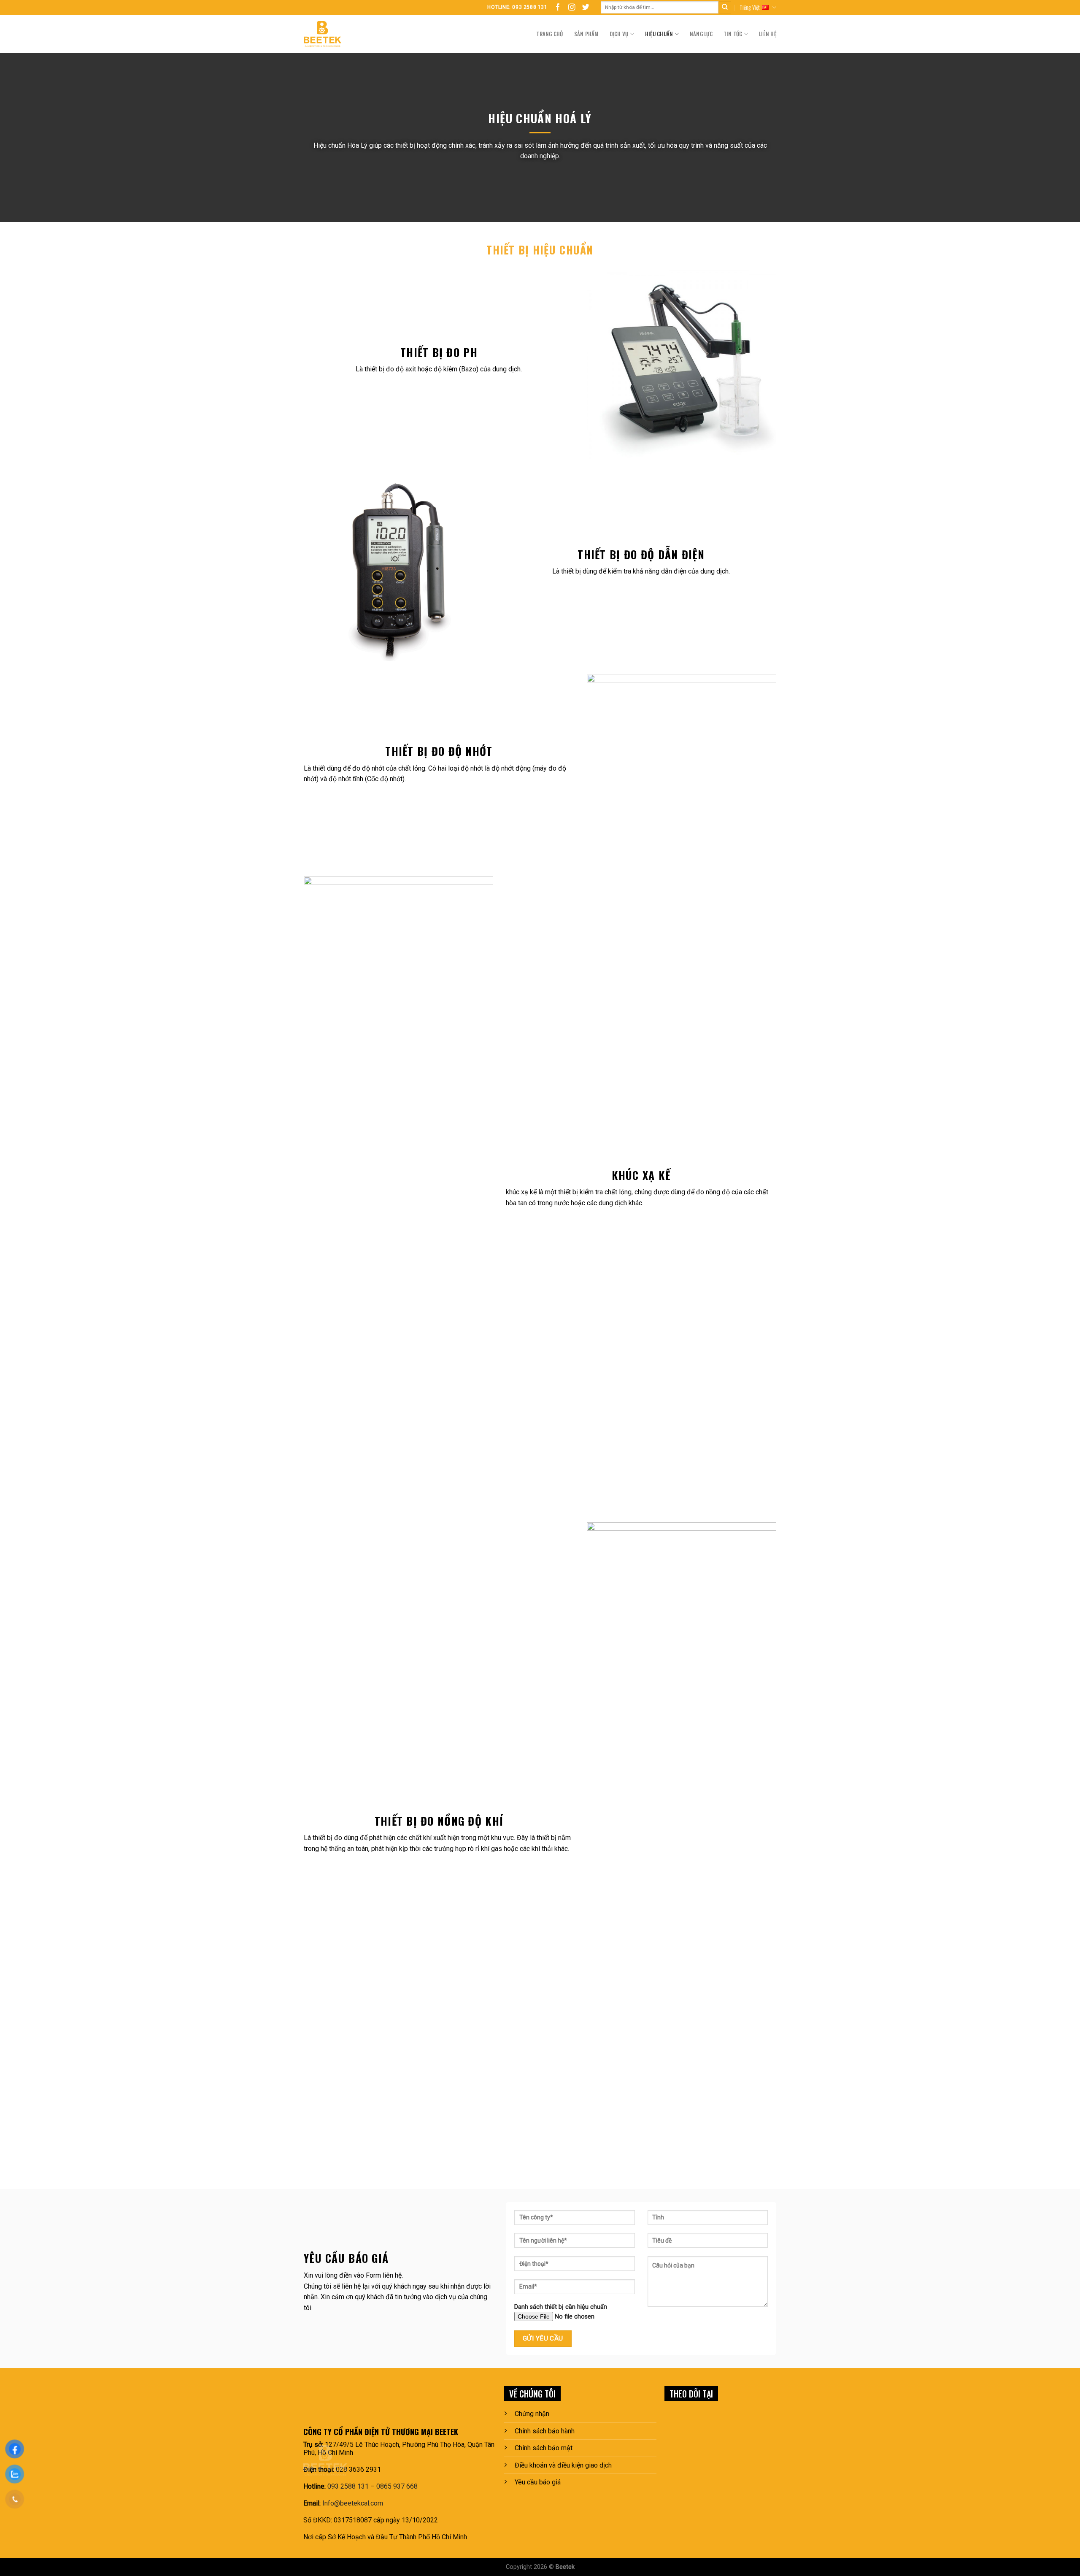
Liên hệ (768, 34)
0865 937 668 (397, 2486)
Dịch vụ (619, 34)
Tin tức (733, 34)
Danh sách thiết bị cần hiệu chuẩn (561, 2307)
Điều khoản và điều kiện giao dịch (563, 2465)
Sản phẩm (586, 34)
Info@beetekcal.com (353, 2503)
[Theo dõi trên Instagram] (572, 7)
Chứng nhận (532, 2414)
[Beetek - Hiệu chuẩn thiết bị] (339, 34)
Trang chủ (549, 34)
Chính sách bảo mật (544, 2448)
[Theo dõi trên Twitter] (586, 7)
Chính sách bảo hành (545, 2431)
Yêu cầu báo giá (538, 2482)
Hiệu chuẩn (659, 34)
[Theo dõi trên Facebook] (558, 7)
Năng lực (701, 34)
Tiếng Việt (750, 7)
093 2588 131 (348, 2486)
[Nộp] (725, 8)
